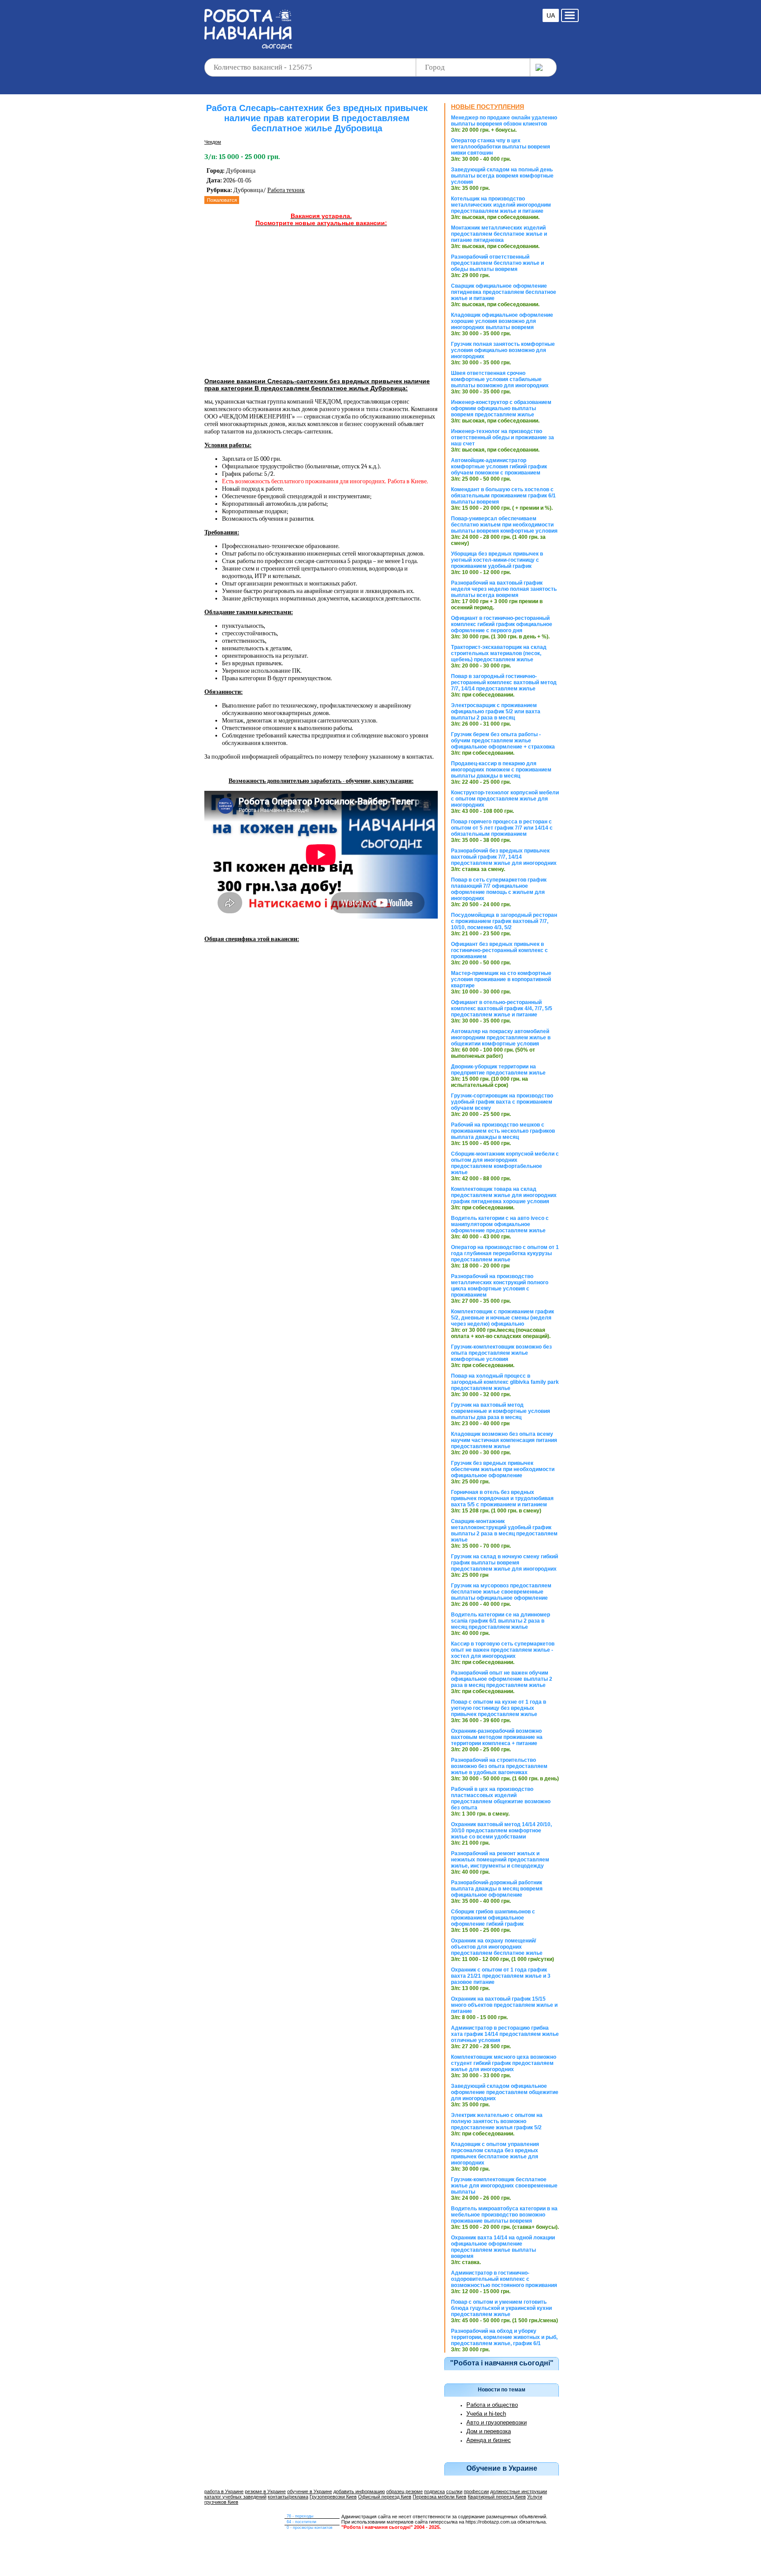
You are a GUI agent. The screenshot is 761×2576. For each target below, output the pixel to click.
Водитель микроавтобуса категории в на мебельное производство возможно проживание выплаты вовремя (504, 2215)
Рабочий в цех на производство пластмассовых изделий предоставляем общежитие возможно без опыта (501, 1798)
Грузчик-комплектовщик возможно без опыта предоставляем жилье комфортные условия (501, 1353)
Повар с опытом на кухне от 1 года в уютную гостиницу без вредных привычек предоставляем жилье (499, 1708)
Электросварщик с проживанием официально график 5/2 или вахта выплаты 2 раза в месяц (496, 712)
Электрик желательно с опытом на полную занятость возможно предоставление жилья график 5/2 (497, 2121)
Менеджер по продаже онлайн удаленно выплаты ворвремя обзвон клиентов (504, 121)
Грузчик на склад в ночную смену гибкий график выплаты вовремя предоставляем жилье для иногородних (504, 1563)
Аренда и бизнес (489, 2440)
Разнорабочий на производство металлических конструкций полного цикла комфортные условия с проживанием (500, 1286)
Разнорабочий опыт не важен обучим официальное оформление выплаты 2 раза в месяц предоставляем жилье (502, 1679)
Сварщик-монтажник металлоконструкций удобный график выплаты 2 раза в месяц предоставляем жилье (504, 1531)
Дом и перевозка (489, 2431)
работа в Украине (224, 2491)
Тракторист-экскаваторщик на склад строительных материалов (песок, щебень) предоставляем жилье (499, 653)
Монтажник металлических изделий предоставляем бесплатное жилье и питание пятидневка (499, 234)
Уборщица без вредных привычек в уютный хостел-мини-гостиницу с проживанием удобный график (497, 560)
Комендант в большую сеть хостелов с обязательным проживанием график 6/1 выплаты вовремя (503, 496)
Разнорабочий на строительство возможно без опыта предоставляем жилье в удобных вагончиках (499, 1766)
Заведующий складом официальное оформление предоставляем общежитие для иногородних (505, 2092)
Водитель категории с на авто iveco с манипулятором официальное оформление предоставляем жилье (500, 1224)
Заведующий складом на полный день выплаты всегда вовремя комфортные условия (502, 176)
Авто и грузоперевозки (497, 2422)
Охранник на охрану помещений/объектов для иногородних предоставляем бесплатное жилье (497, 1947)
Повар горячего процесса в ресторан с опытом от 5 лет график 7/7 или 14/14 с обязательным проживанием (502, 828)
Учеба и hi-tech (486, 2414)
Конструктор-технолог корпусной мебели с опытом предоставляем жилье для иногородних (505, 799)
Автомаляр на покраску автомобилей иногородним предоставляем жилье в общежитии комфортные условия (501, 1038)
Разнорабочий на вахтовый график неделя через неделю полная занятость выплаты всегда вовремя (504, 589)
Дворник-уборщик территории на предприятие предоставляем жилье (498, 1070)
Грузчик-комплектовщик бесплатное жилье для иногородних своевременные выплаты (504, 2186)
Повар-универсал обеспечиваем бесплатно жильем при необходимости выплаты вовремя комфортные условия (504, 525)
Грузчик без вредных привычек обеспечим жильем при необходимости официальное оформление (503, 1469)
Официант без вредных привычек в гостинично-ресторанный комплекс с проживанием (499, 950)
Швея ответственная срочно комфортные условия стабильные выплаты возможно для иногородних (500, 379)
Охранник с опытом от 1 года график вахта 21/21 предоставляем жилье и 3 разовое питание (501, 1976)
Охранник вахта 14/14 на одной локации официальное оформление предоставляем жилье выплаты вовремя (503, 2247)
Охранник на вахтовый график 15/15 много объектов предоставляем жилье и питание (504, 2005)
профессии (476, 2491)
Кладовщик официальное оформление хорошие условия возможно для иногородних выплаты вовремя (502, 321)
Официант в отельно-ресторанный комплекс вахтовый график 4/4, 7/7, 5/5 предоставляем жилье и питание (502, 1008)
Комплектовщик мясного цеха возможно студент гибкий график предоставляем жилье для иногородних (504, 2063)
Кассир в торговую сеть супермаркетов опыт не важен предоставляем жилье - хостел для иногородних (503, 1650)
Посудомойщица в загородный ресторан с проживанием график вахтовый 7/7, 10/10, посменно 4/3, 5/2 (504, 921)
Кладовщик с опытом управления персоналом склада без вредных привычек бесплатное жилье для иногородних (495, 2153)
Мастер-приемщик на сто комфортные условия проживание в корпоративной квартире (501, 979)
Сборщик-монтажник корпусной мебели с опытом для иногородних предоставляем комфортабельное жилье (505, 1163)
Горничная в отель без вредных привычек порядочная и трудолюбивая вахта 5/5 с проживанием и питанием (502, 1498)
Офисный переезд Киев (385, 2497)
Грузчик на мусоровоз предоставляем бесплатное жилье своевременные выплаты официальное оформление (501, 1592)
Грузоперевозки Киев (333, 2497)
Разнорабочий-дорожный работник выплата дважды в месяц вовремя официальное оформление (497, 1889)
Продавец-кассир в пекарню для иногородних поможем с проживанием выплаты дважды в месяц (501, 770)
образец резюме (405, 2491)
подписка (434, 2491)
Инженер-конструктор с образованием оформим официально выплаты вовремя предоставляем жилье (501, 408)
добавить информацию (359, 2491)
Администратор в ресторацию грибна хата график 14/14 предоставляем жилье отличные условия (505, 2034)
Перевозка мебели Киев (440, 2497)
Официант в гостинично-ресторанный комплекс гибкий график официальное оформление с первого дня (502, 624)
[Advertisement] (417, 22)
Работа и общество (492, 2405)
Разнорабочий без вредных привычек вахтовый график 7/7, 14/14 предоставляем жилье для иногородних (504, 857)
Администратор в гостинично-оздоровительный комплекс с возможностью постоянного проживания (504, 2279)
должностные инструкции (519, 2491)
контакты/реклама (288, 2497)
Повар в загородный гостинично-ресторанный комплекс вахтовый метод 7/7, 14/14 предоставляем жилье (504, 682)
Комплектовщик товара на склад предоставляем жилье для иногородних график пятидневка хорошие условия (504, 1195)
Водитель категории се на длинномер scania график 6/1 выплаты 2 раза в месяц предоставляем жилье (501, 1621)
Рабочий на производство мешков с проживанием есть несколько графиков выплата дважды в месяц (503, 1131)
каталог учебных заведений (235, 2497)
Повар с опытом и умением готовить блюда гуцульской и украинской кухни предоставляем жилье (501, 2308)
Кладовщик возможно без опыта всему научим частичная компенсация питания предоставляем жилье (504, 1440)
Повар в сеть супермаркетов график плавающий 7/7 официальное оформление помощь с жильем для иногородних (499, 889)
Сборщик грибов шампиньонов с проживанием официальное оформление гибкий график (493, 1918)
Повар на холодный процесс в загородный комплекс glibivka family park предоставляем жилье (505, 1382)
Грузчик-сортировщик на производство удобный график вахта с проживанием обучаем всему (502, 1102)
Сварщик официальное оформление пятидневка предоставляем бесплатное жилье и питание (504, 292)
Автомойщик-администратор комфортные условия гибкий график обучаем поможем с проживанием (499, 467)
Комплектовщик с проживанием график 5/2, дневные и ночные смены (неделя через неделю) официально (502, 1318)
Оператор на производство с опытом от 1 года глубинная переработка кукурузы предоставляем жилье (505, 1253)
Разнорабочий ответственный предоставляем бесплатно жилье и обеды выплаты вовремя (497, 263)
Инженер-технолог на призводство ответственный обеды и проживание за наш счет (502, 437)
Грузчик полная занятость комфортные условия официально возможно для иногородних (503, 350)
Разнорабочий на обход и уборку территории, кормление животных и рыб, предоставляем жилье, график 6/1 (504, 2337)
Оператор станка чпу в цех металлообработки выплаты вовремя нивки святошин (501, 147)
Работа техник (286, 190)
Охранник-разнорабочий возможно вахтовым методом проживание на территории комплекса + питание (497, 1737)
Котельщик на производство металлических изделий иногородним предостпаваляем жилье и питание (501, 205)
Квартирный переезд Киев (497, 2497)
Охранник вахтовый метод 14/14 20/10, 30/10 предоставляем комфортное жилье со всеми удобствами (501, 1831)
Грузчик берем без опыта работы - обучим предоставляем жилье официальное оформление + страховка (503, 741)
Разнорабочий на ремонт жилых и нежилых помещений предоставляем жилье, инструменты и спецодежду (500, 1860)
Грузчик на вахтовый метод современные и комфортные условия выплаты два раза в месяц (501, 1411)
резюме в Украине (265, 2491)
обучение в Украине (310, 2491)
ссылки (454, 2491)
